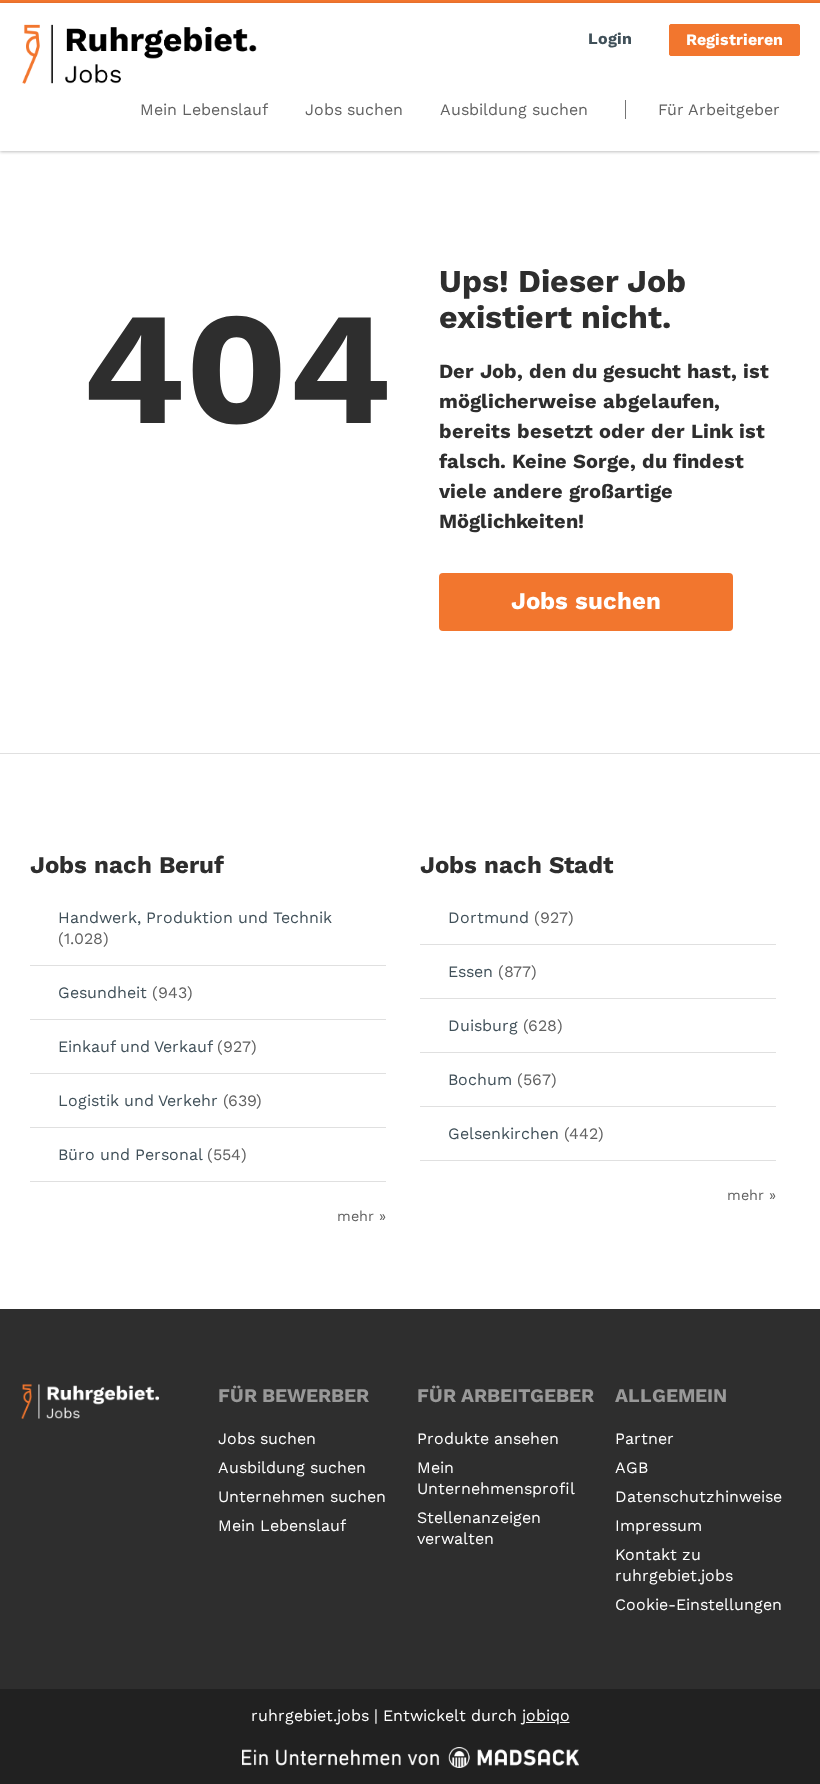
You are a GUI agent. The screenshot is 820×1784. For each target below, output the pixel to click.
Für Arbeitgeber (719, 109)
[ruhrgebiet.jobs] (138, 54)
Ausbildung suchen (514, 109)
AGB (631, 1467)
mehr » (361, 1216)
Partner (644, 1438)
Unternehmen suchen (302, 1496)
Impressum (658, 1525)
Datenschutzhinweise (698, 1496)
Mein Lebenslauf (204, 109)
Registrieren (734, 39)
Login (610, 38)
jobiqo (546, 1715)
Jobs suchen (354, 109)
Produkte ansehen (488, 1438)
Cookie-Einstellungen (698, 1604)
